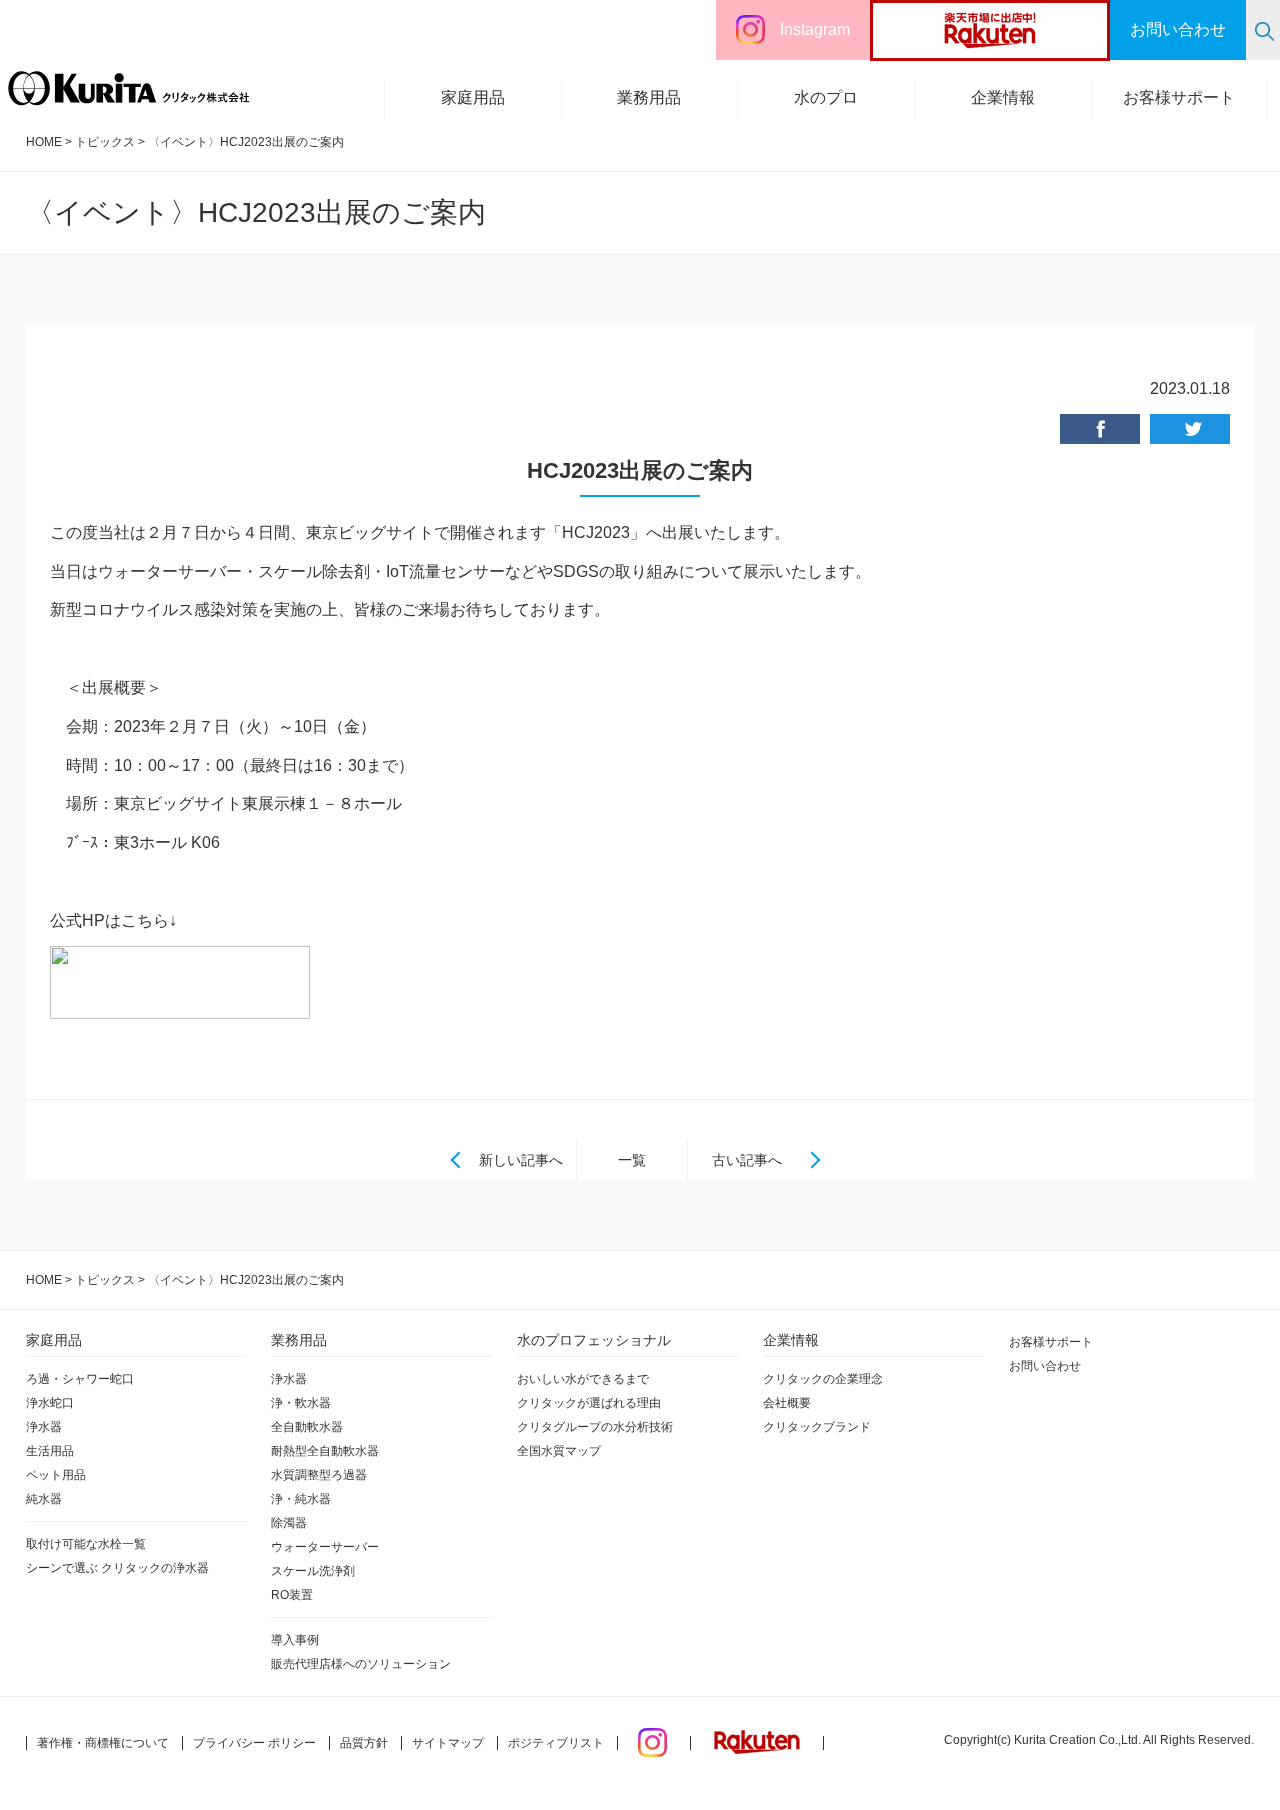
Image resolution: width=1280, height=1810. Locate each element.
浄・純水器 (301, 1499)
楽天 (1027, 30)
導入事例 (295, 1640)
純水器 (44, 1499)
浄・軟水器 (301, 1403)
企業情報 (1003, 97)
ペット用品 (56, 1475)
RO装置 (292, 1595)
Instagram (815, 29)
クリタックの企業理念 (823, 1379)
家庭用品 (473, 97)
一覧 (632, 1160)
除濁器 (289, 1523)
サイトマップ (448, 1743)
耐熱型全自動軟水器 (325, 1451)
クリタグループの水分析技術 (595, 1427)
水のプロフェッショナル (594, 1340)
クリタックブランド (817, 1427)
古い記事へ (747, 1160)
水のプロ (826, 97)
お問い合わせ (1045, 1366)
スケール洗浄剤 (313, 1571)
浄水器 (44, 1427)
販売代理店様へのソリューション (361, 1664)
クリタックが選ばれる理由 (589, 1403)
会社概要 (787, 1403)
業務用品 (649, 97)
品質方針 (364, 1743)
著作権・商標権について (103, 1743)
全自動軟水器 (307, 1427)
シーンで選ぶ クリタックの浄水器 (117, 1568)
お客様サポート (1179, 97)
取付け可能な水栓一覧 (86, 1544)
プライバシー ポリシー (254, 1743)
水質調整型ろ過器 (319, 1475)
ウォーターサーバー (325, 1547)
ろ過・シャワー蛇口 (80, 1379)
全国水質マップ (559, 1451)
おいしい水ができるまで (583, 1379)
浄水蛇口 (50, 1403)
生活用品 (50, 1451)
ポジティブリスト (556, 1743)
